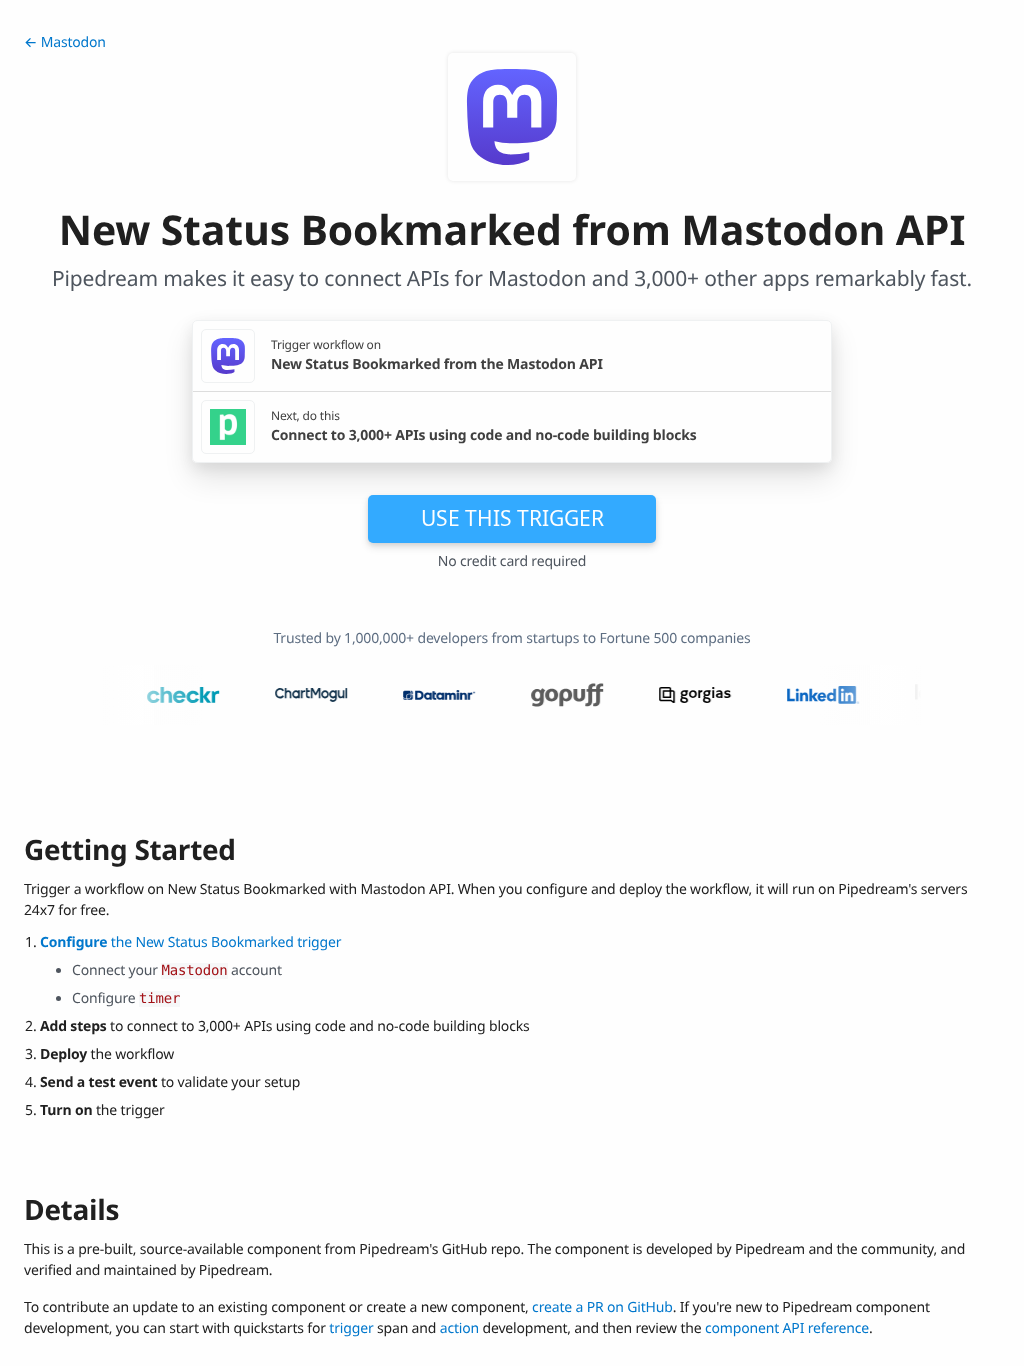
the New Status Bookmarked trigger (190, 942)
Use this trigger (512, 518)
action (459, 1328)
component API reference (787, 1328)
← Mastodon (65, 42)
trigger (351, 1328)
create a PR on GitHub (602, 1307)
